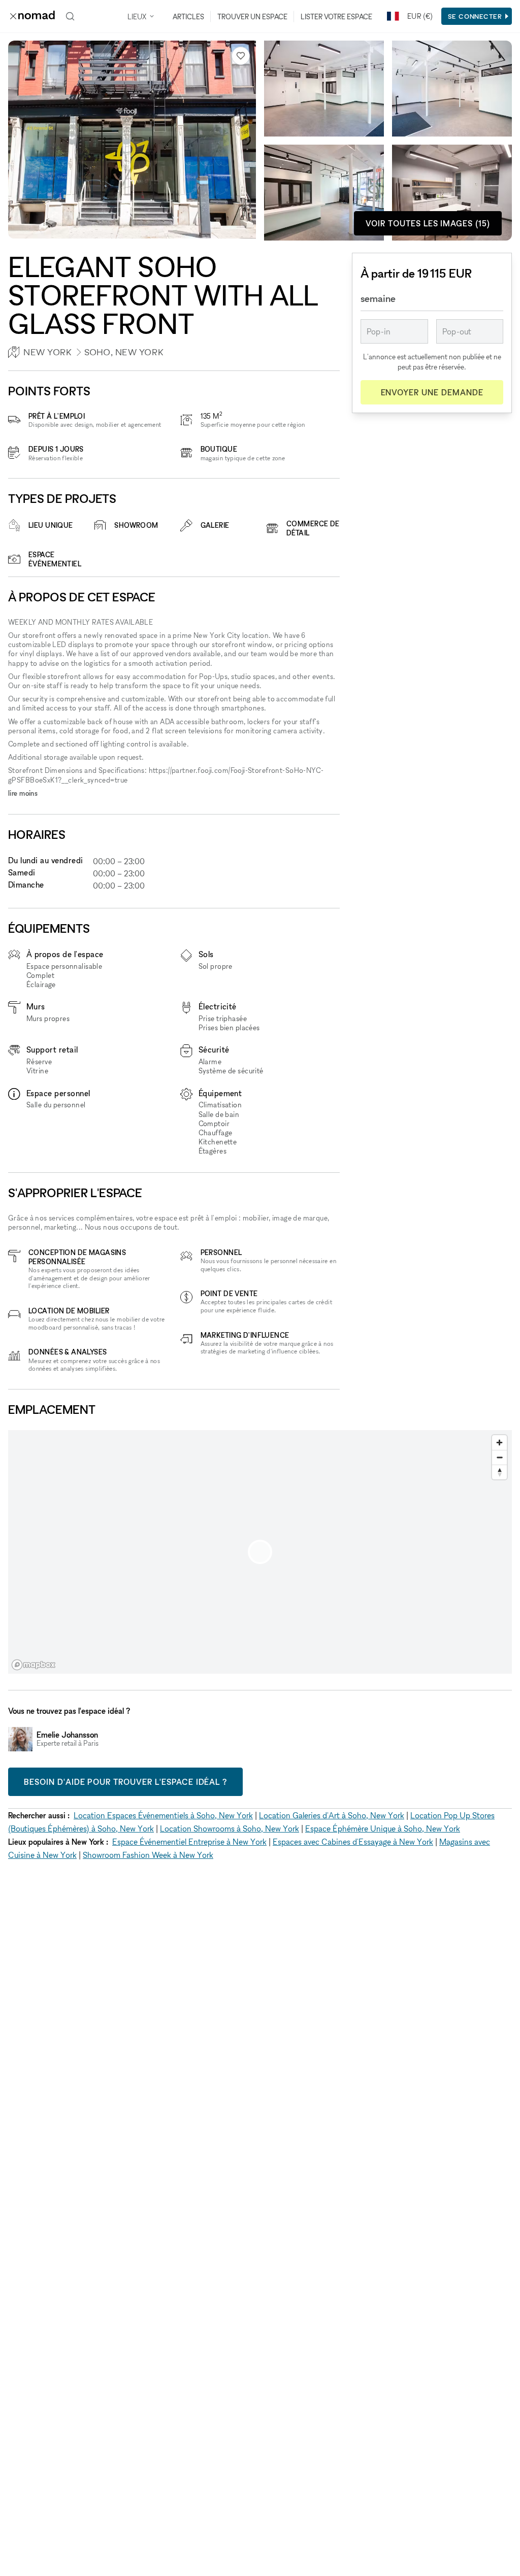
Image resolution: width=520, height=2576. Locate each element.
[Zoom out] (499, 1457)
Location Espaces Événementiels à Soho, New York (163, 1815)
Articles (188, 16)
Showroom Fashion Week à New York (148, 1855)
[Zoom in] (499, 1443)
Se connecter (475, 16)
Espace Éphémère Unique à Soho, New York (383, 1828)
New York (47, 352)
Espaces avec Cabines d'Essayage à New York (353, 1842)
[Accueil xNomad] (32, 16)
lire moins (23, 793)
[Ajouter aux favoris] (241, 56)
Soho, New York (124, 352)
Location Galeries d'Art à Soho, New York (332, 1815)
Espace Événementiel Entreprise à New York (189, 1842)
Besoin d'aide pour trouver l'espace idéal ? (125, 1782)
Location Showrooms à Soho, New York (230, 1828)
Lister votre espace (336, 16)
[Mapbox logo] (34, 1665)
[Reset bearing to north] (499, 1472)
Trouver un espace (252, 16)
